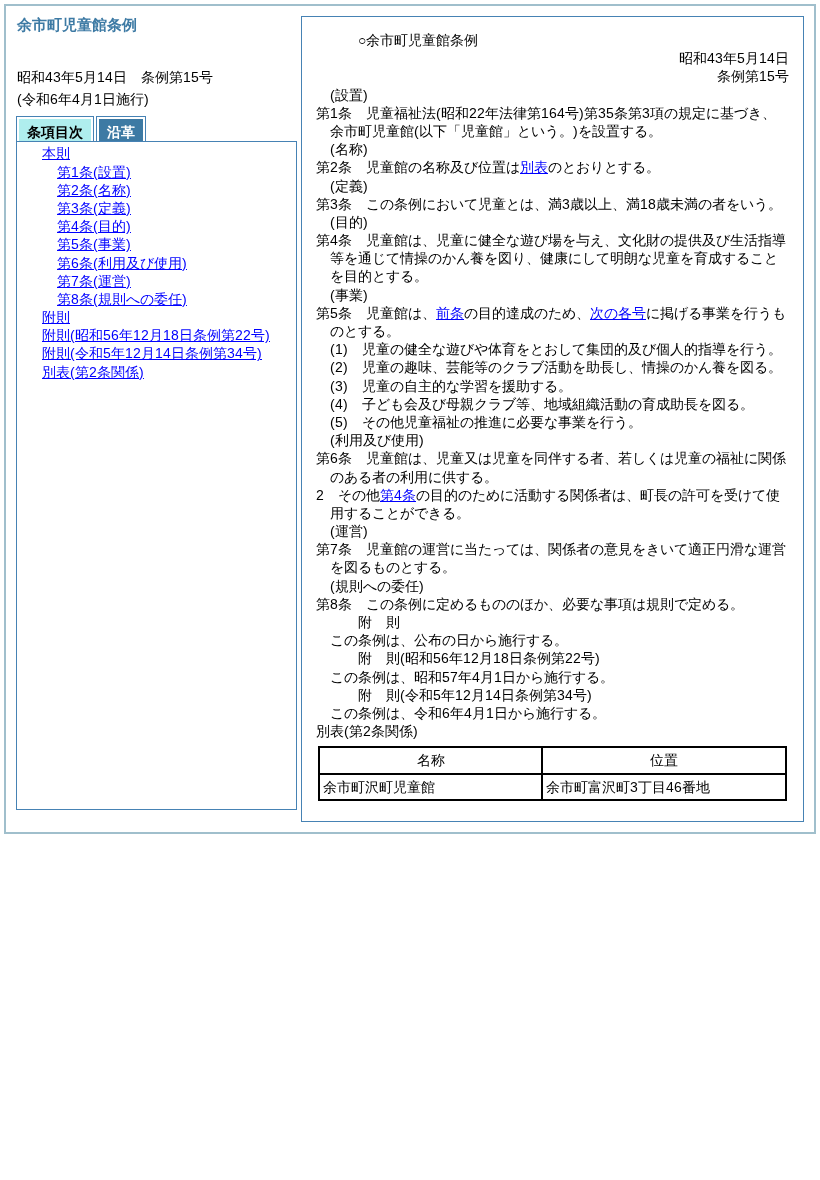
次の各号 (618, 313)
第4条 (398, 495)
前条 (450, 313)
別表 (534, 167)
